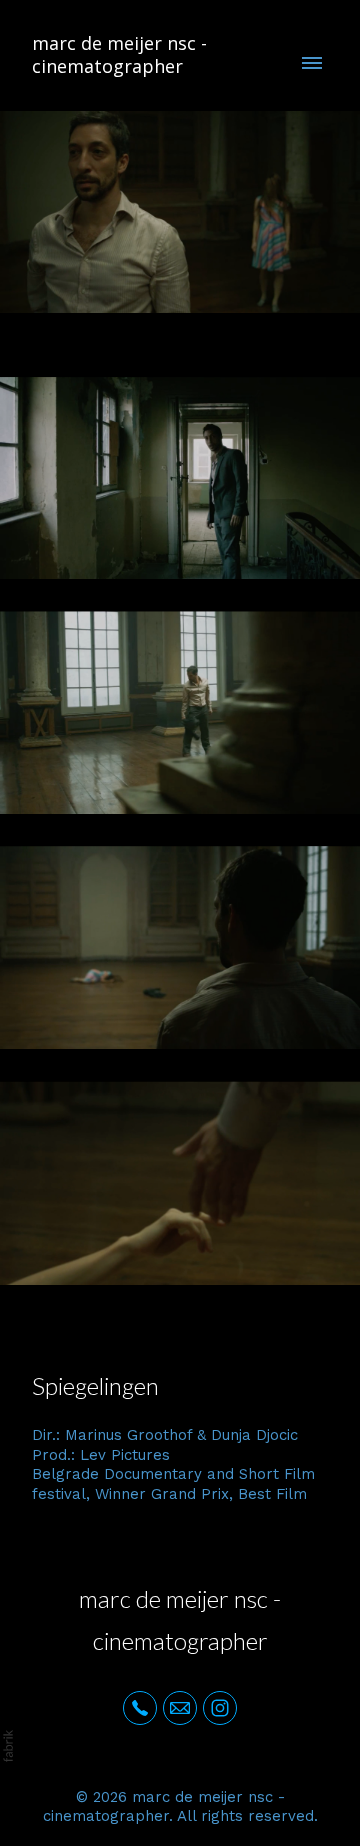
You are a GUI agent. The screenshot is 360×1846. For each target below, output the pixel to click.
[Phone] (140, 1708)
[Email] (180, 1708)
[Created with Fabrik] (8, 1746)
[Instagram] (220, 1708)
